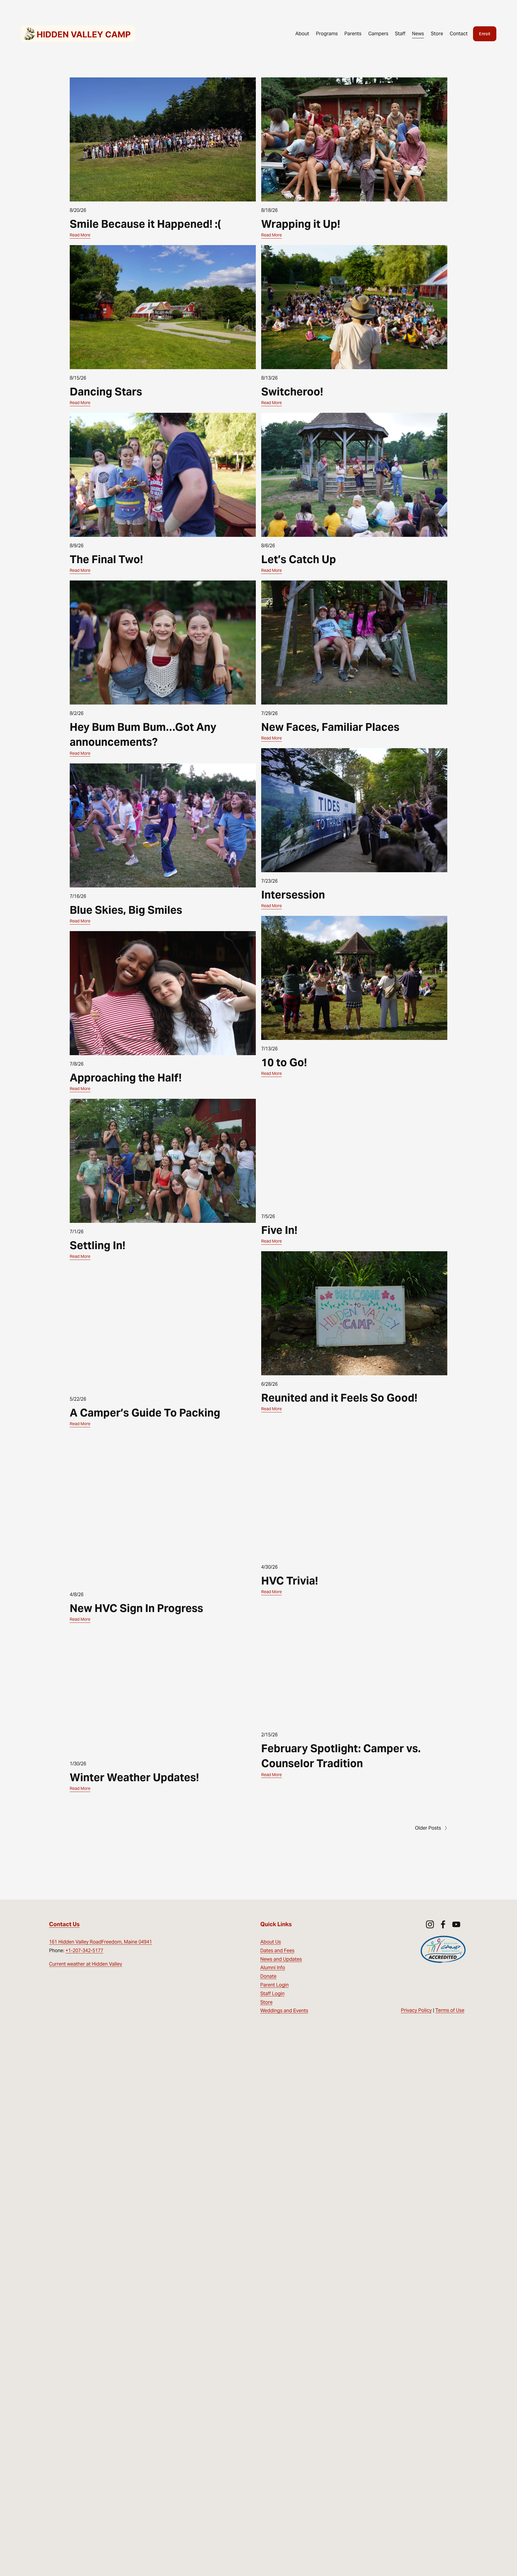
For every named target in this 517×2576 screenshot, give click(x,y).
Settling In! (98, 1245)
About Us (271, 1942)
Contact (459, 34)
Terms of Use (450, 2010)
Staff (400, 34)
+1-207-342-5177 (84, 1951)
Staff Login (272, 1994)
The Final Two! (106, 559)
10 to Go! (284, 1062)
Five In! (279, 1230)
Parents (353, 34)
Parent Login (275, 1985)
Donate (268, 1976)
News (418, 34)
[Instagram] (430, 1924)
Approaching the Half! (126, 1078)
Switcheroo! (292, 392)
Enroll (485, 34)
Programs (327, 34)
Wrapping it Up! (301, 224)
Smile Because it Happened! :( (145, 224)
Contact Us (64, 1924)
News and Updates (281, 1959)
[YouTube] (456, 1924)
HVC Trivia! (290, 1581)
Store (437, 34)
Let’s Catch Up (299, 559)
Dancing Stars (106, 392)
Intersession (293, 895)
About (302, 34)
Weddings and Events (284, 2011)
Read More (80, 235)
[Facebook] (443, 1924)
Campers (378, 34)
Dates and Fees (277, 1951)
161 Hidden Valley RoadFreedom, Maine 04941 (101, 1942)
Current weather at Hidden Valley (86, 1964)
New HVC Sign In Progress (136, 1608)
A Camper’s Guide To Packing (145, 1413)
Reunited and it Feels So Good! (339, 1398)
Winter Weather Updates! (134, 1777)
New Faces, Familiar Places (330, 727)
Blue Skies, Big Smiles (126, 910)
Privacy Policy (416, 2010)
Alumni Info (273, 1968)
